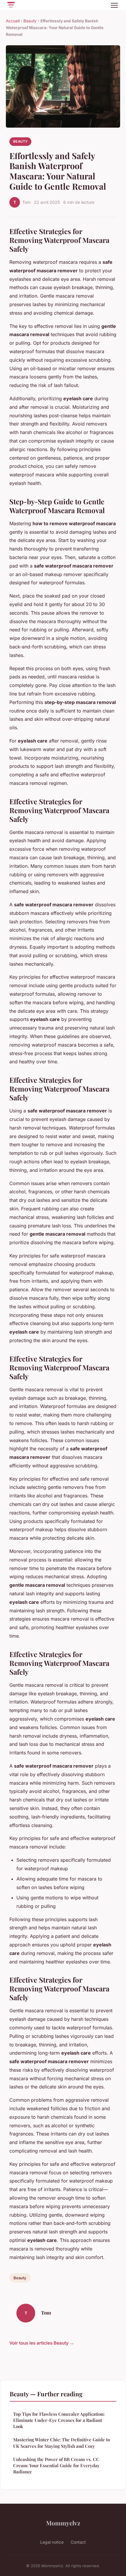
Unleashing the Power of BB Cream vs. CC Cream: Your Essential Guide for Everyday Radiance (56, 2466)
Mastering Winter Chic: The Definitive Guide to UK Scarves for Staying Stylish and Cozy (62, 2443)
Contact (78, 2542)
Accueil (13, 21)
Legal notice (52, 2542)
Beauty (30, 21)
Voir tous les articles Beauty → (42, 2343)
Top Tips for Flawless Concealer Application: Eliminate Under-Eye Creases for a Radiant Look (59, 2420)
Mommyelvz (63, 2523)
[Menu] (114, 5)
